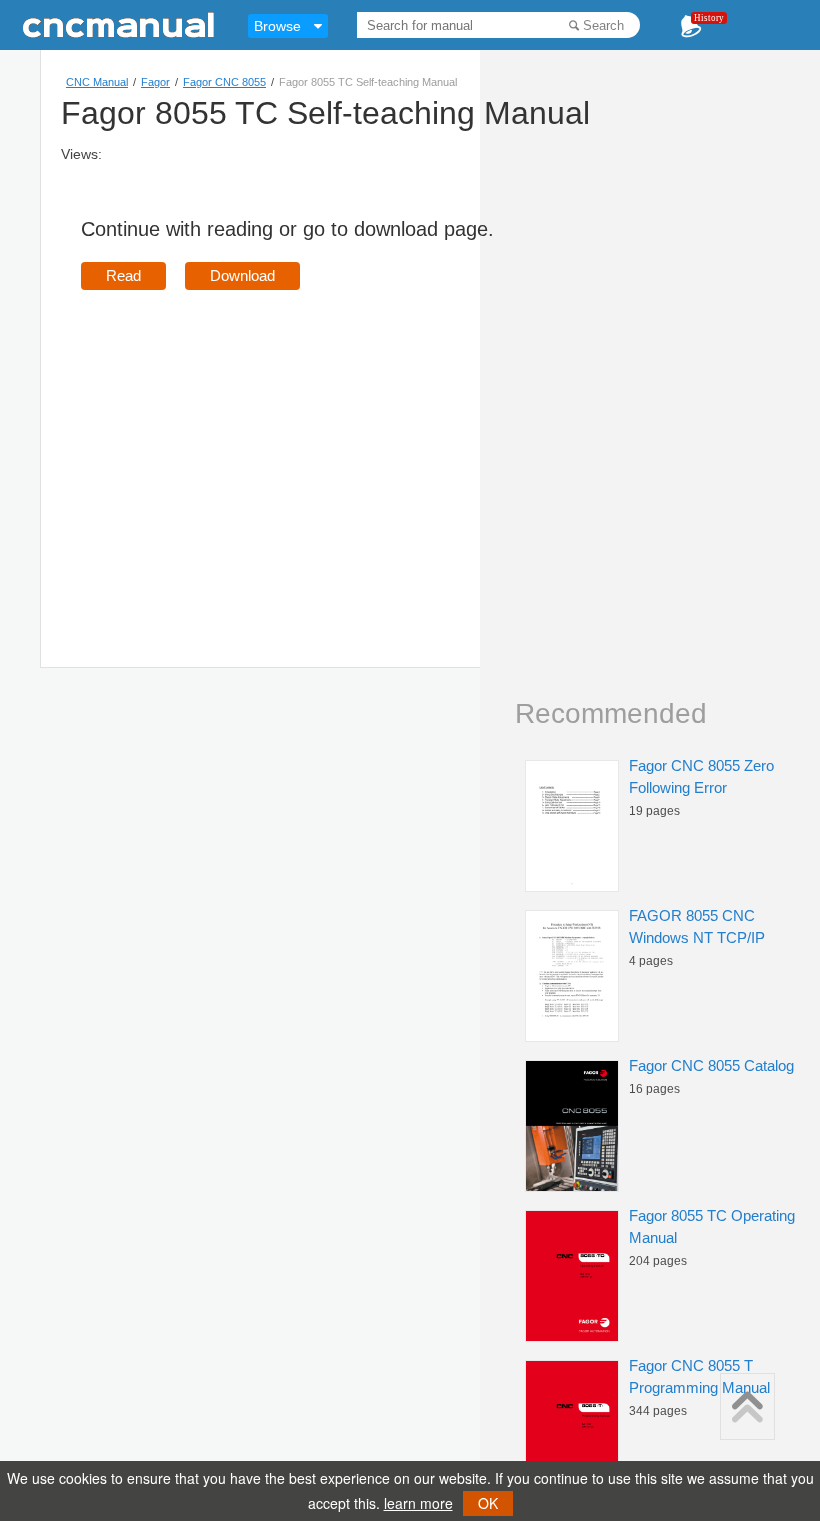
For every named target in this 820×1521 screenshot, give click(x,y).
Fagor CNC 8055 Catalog (711, 1065)
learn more (418, 1503)
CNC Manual (97, 82)
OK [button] (488, 1503)
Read (123, 275)
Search (603, 25)
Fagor (155, 82)
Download (242, 275)
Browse (277, 26)
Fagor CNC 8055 (224, 82)
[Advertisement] (249, 450)
